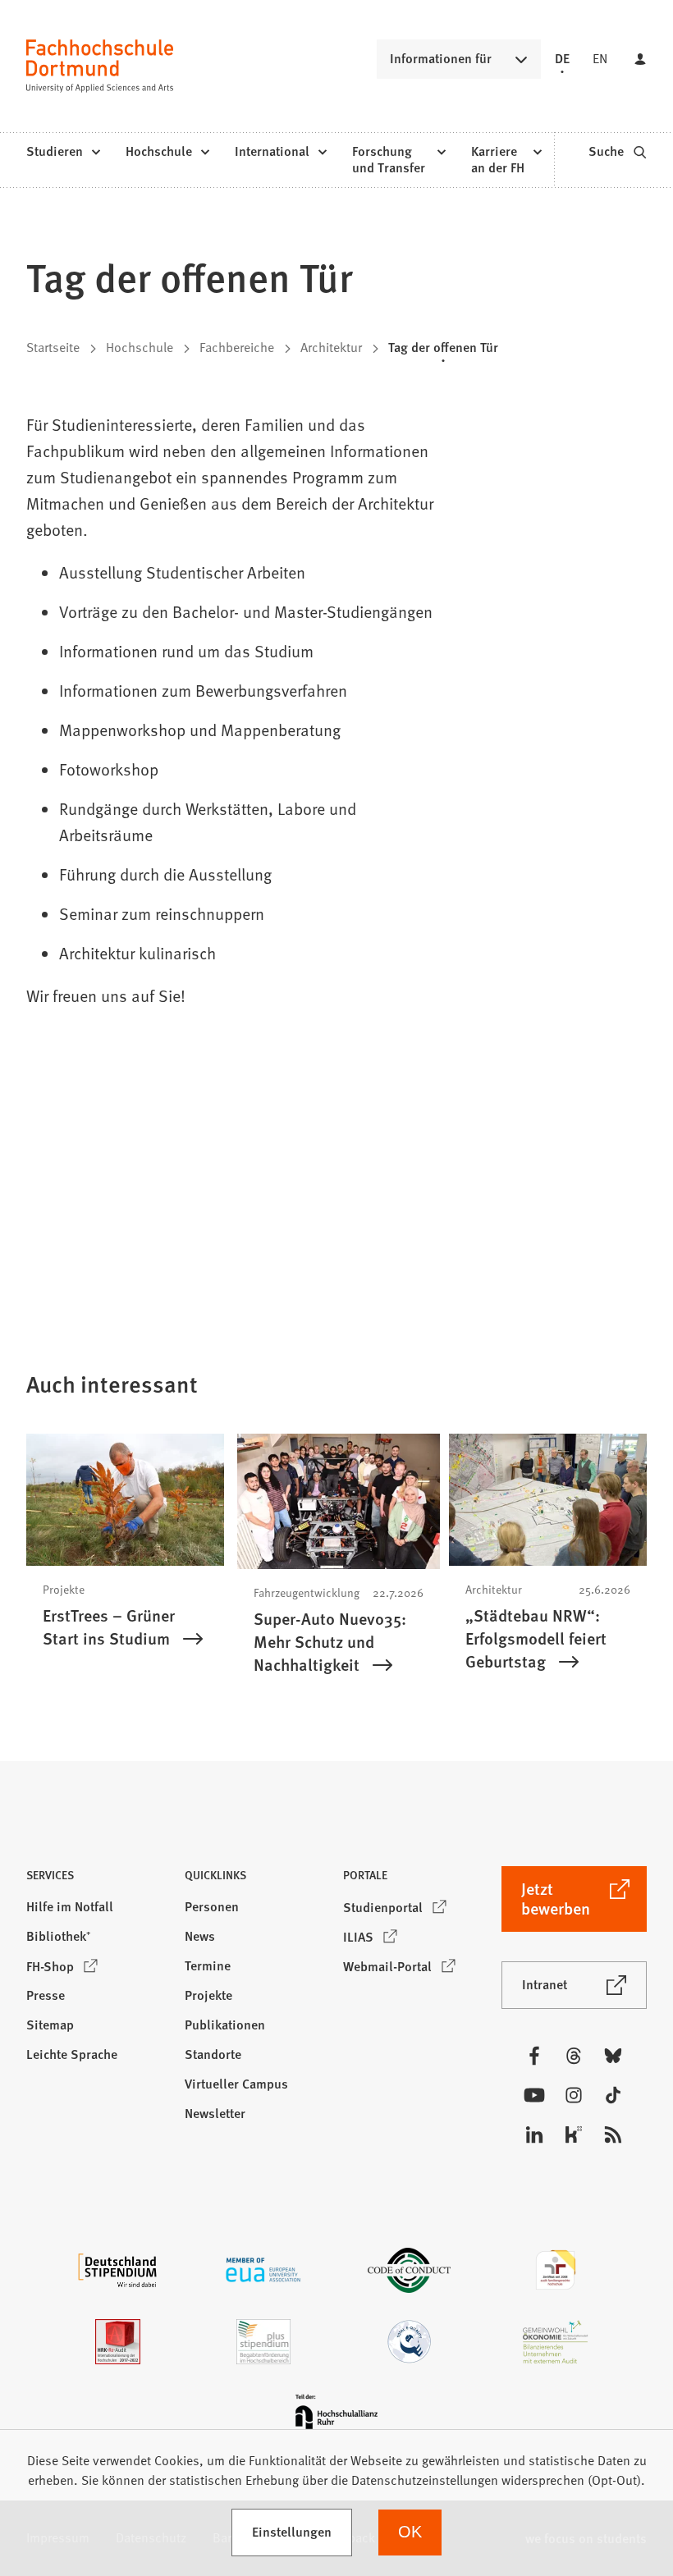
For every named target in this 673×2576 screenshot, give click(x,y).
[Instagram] (574, 2095)
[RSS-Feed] (613, 2134)
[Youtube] (534, 2095)
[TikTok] (613, 2095)
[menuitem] (63, 152)
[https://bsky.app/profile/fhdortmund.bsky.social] (613, 2056)
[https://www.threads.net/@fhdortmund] (574, 2056)
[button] (99, 1880)
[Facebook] (534, 2056)
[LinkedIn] (534, 2134)
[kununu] (574, 2134)
